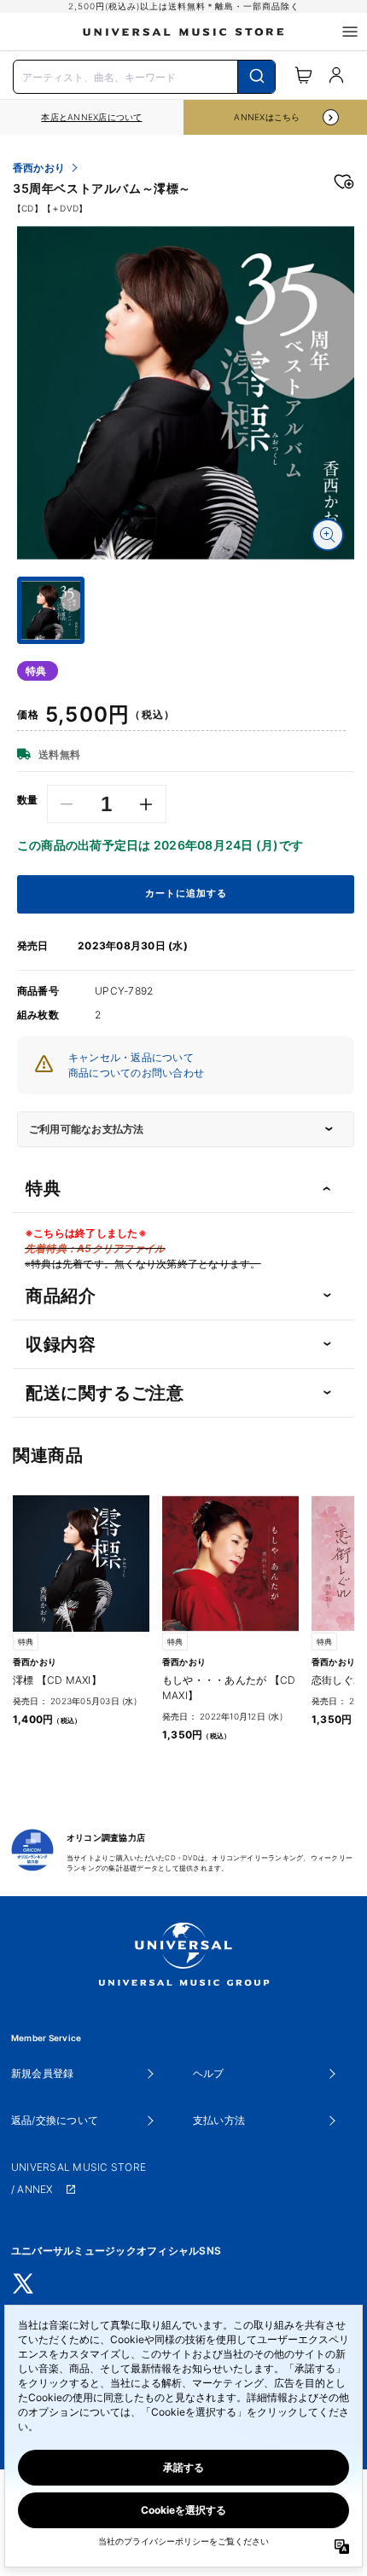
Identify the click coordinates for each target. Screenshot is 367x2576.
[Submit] (256, 77)
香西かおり (39, 168)
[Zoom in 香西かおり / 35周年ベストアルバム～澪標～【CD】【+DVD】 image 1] (328, 535)
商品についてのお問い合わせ (136, 1073)
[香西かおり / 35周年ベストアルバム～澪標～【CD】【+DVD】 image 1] (186, 393)
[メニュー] (350, 32)
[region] (92, 117)
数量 (28, 800)
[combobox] (144, 75)
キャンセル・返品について (131, 1057)
